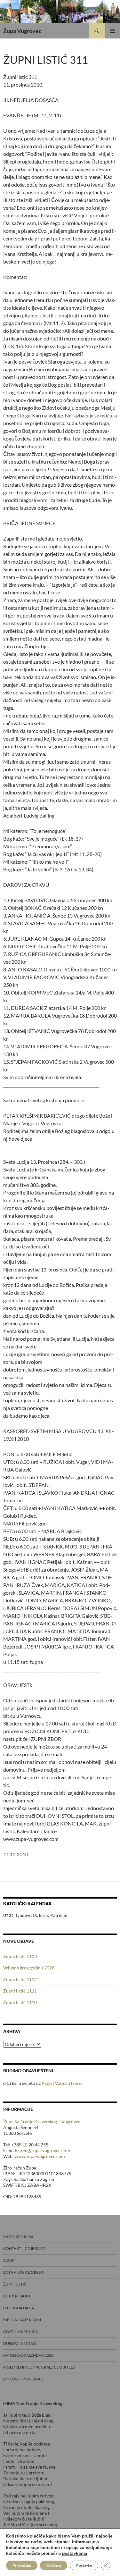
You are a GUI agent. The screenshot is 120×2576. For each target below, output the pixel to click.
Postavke (84, 2565)
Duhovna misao (20, 2343)
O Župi (9, 2260)
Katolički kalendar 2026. (29, 2355)
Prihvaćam (22, 2565)
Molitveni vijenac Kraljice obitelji (39, 2367)
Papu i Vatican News (62, 2083)
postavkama (75, 2554)
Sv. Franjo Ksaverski (24, 2272)
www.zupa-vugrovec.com (40, 2156)
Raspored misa (18, 2237)
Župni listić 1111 (20, 1991)
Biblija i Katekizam (22, 2320)
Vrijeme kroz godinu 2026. (29, 1968)
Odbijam (54, 2565)
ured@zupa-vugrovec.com (44, 2150)
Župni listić (15, 2284)
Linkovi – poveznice (24, 2379)
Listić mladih (17, 2296)
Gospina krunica (21, 2332)
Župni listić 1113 (20, 1956)
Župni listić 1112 (20, 1979)
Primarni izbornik (112, 31)
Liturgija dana (19, 2308)
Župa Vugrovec (22, 31)
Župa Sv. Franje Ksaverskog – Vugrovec (42, 2122)
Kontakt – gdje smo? (24, 2249)
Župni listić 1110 (20, 2002)
